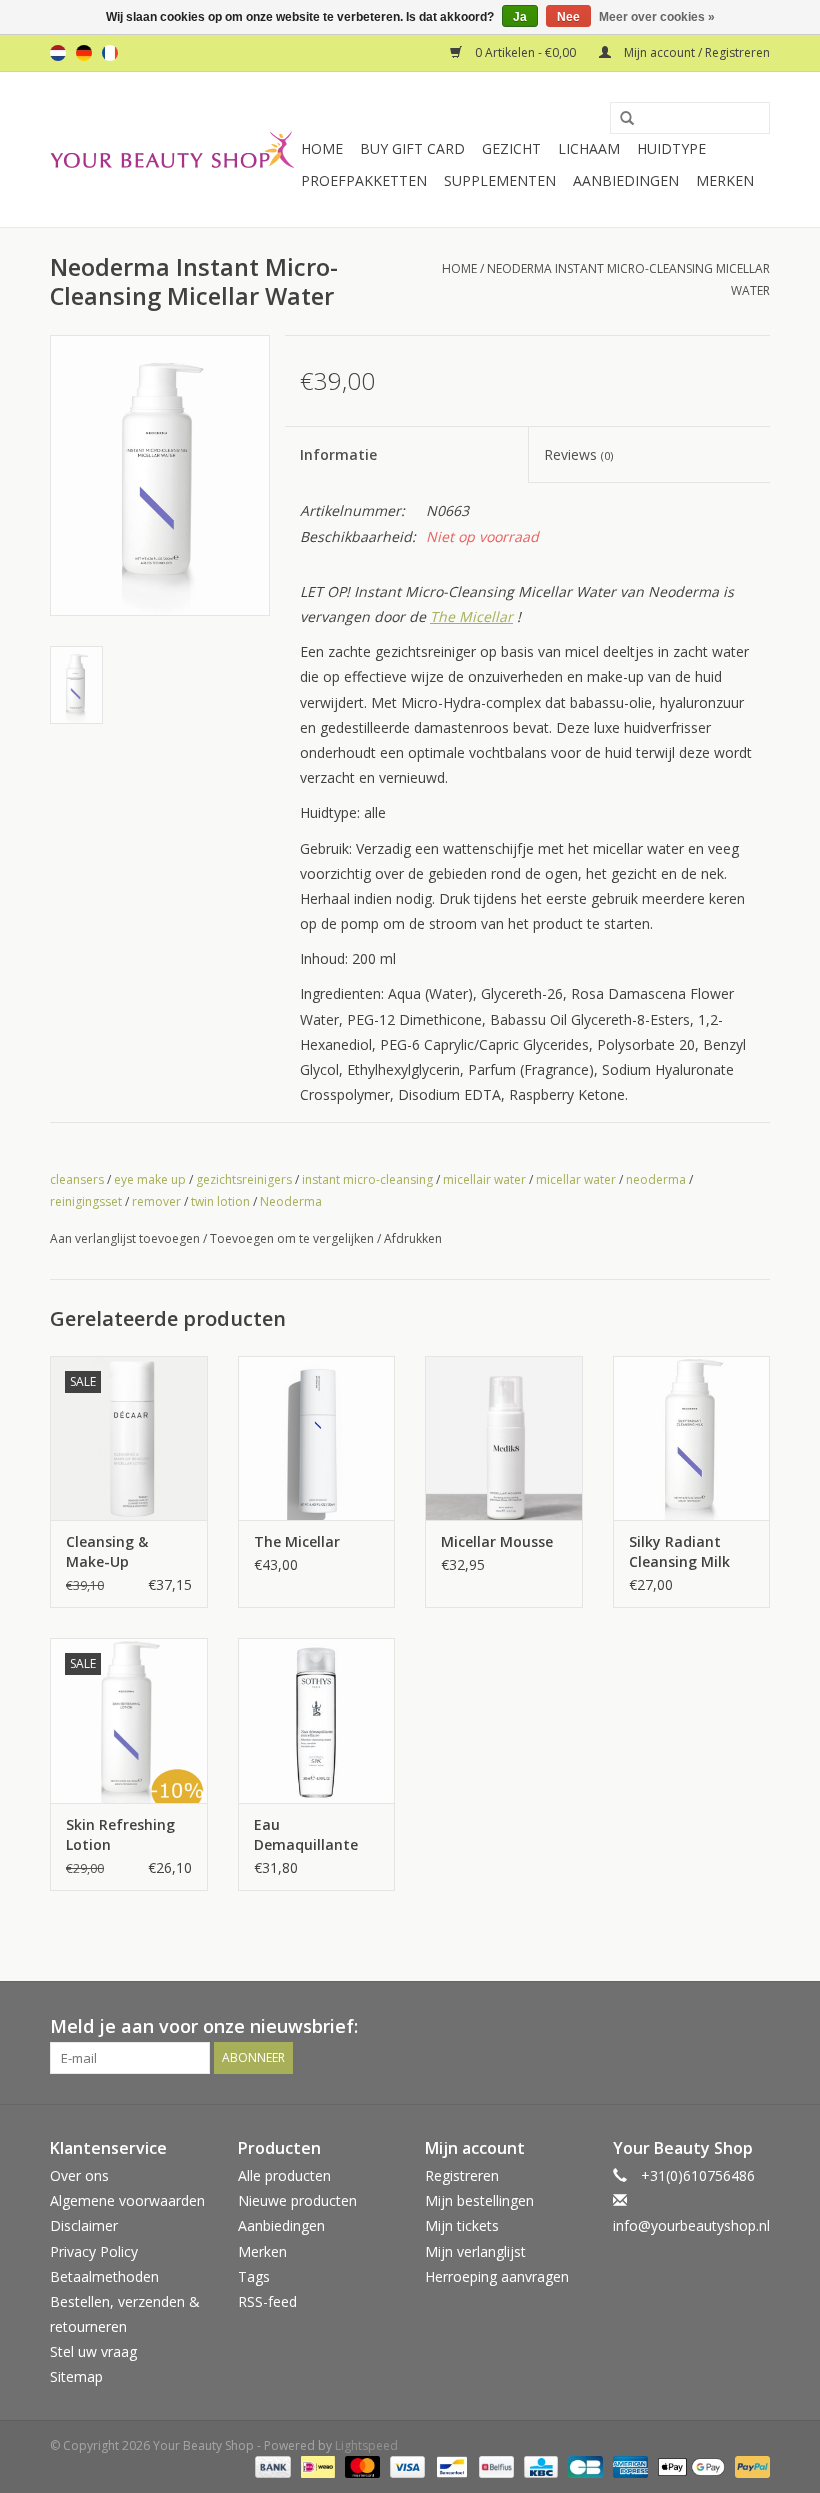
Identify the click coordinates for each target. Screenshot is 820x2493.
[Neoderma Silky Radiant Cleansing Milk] (692, 1438)
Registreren (462, 2175)
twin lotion (220, 1201)
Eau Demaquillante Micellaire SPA (306, 1835)
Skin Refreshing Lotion (120, 1834)
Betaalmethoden (104, 2276)
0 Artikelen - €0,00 (525, 52)
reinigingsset (86, 1201)
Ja (520, 17)
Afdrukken (413, 1238)
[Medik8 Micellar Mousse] (504, 1438)
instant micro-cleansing (367, 1179)
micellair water (484, 1179)
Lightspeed (366, 2445)
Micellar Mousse (497, 1541)
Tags (254, 2276)
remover (156, 1201)
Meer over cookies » (657, 17)
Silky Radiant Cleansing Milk (679, 1551)
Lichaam (589, 148)
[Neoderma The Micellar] (317, 1438)
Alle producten (284, 2175)
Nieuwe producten (297, 2200)
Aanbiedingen (626, 180)
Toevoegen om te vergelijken (293, 1238)
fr (110, 53)
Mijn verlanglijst (475, 2251)
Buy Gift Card (412, 148)
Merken (725, 180)
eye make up (150, 1179)
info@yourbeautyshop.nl (691, 2225)
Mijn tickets (462, 2225)
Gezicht (511, 148)
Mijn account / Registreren (695, 52)
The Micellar (471, 616)
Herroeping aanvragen (497, 2276)
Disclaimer (84, 2225)
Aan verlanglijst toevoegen (125, 1238)
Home (322, 148)
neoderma (656, 1179)
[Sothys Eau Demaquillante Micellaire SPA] (317, 1720)
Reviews (578, 454)
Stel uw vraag (93, 2351)
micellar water (576, 1179)
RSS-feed (267, 2301)
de (84, 53)
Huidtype (671, 148)
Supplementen (500, 180)
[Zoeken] (620, 119)
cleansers (77, 1179)
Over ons (79, 2175)
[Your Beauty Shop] (172, 149)
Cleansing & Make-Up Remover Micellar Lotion (126, 1552)
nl (58, 53)
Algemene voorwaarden (127, 2200)
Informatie (338, 454)
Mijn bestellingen (479, 2200)
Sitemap (76, 2376)
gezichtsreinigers (244, 1179)
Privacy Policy (94, 2251)
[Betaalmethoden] (270, 2465)
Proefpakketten (364, 180)
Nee (568, 17)
